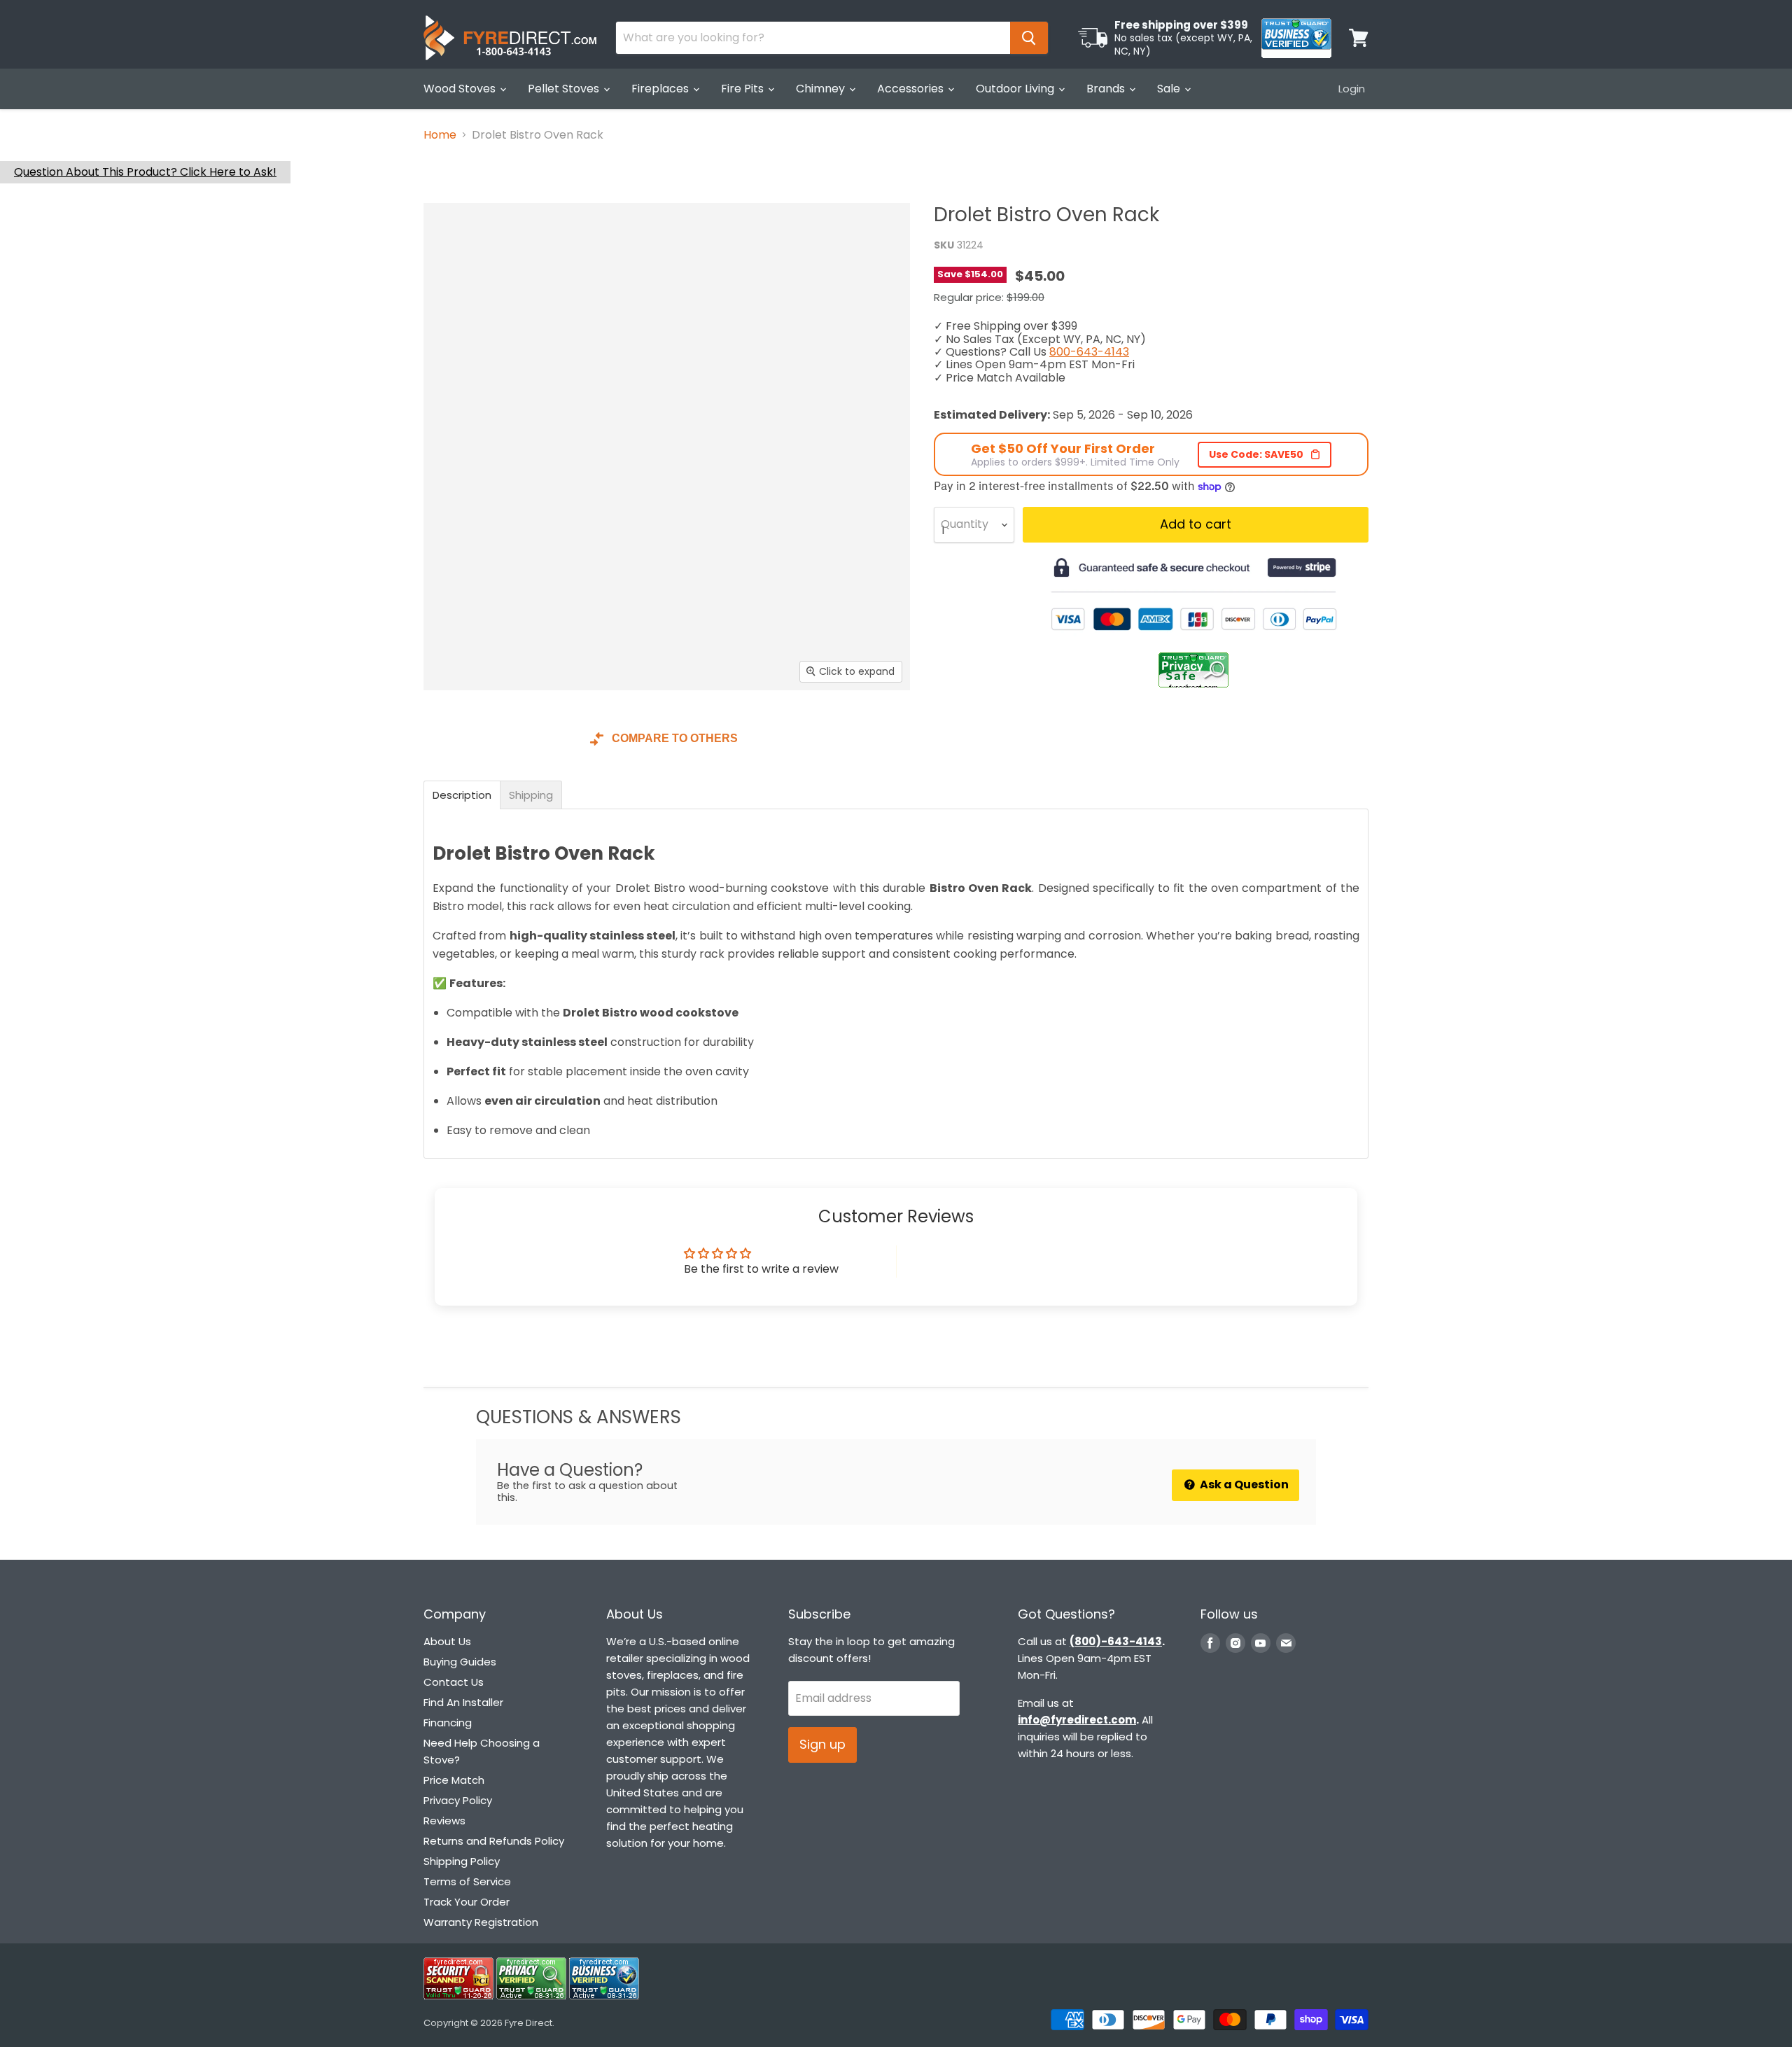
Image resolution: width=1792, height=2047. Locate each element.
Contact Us (454, 1682)
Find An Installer (463, 1702)
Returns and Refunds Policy (494, 1841)
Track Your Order (467, 1902)
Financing (448, 1723)
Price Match (454, 1780)
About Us (447, 1641)
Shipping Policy (462, 1861)
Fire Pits (744, 89)
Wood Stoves (461, 89)
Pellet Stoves (565, 89)
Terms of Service (467, 1881)
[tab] (462, 795)
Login (1352, 89)
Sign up (822, 1744)
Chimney (822, 89)
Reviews (444, 1821)
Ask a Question (1243, 1484)
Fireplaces (661, 89)
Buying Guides (460, 1662)
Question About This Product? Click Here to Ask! (145, 172)
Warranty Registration (481, 1922)
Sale (1170, 89)
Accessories (912, 89)
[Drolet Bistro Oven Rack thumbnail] (450, 731)
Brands (1107, 89)
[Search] (1029, 38)
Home (440, 135)
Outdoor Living (1016, 89)
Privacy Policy (458, 1800)
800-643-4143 (1089, 352)
